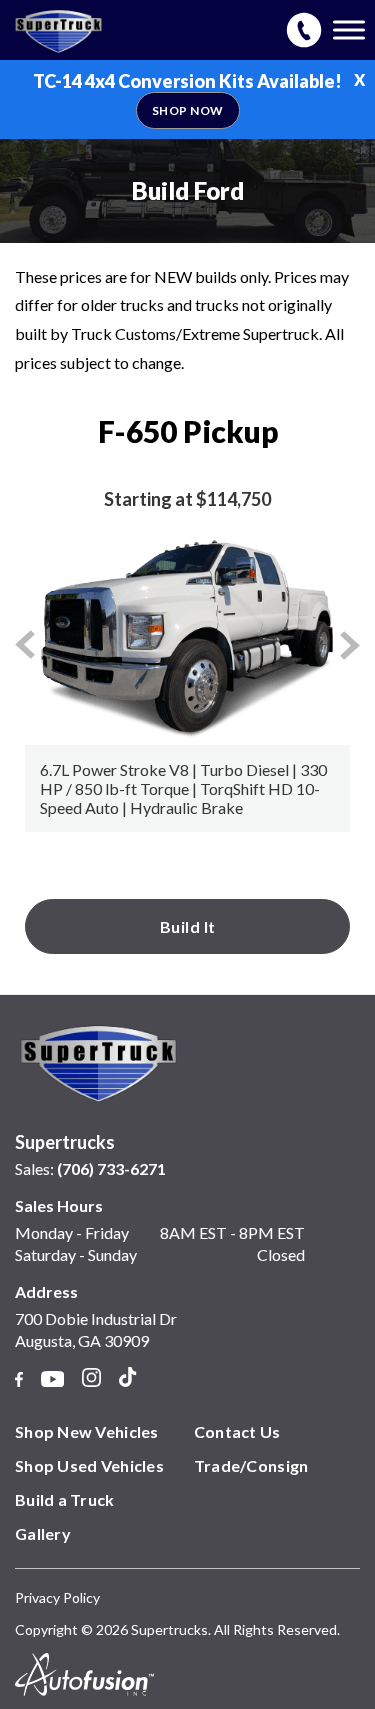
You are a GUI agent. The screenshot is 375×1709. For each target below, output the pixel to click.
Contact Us (237, 1431)
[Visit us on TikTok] (127, 1379)
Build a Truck (65, 1499)
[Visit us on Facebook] (19, 1381)
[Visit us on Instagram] (91, 1380)
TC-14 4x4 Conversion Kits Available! (187, 94)
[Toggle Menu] (349, 29)
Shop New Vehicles (87, 1431)
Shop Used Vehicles (89, 1465)
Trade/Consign (251, 1465)
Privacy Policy (57, 1597)
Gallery (43, 1533)
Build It (188, 926)
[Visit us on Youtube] (52, 1381)
